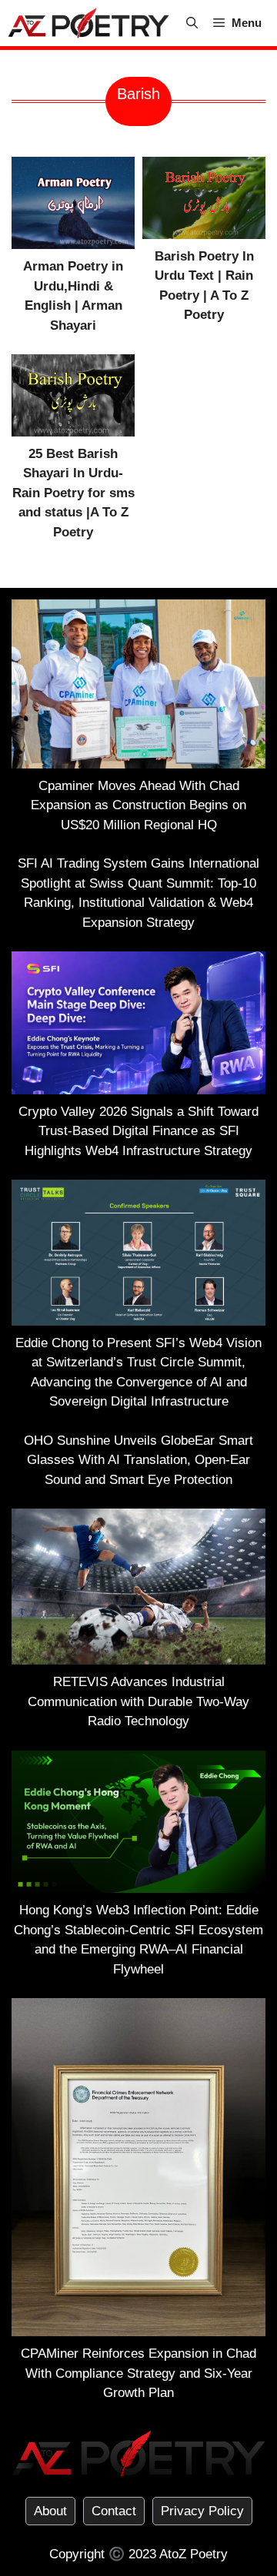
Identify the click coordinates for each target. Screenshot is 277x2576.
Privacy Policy (202, 2511)
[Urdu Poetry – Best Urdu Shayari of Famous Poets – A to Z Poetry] (88, 23)
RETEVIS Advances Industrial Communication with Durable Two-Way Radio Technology (138, 1701)
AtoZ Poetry (194, 2554)
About (50, 2511)
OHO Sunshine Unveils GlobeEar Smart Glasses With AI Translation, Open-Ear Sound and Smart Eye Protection (138, 1460)
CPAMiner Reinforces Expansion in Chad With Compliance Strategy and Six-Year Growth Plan (138, 2373)
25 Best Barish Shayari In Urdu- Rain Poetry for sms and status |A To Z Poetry (73, 493)
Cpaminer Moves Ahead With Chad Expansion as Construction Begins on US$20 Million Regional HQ (138, 805)
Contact (114, 2511)
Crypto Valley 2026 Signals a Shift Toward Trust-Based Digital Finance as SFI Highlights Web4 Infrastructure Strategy (138, 1131)
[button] (192, 23)
